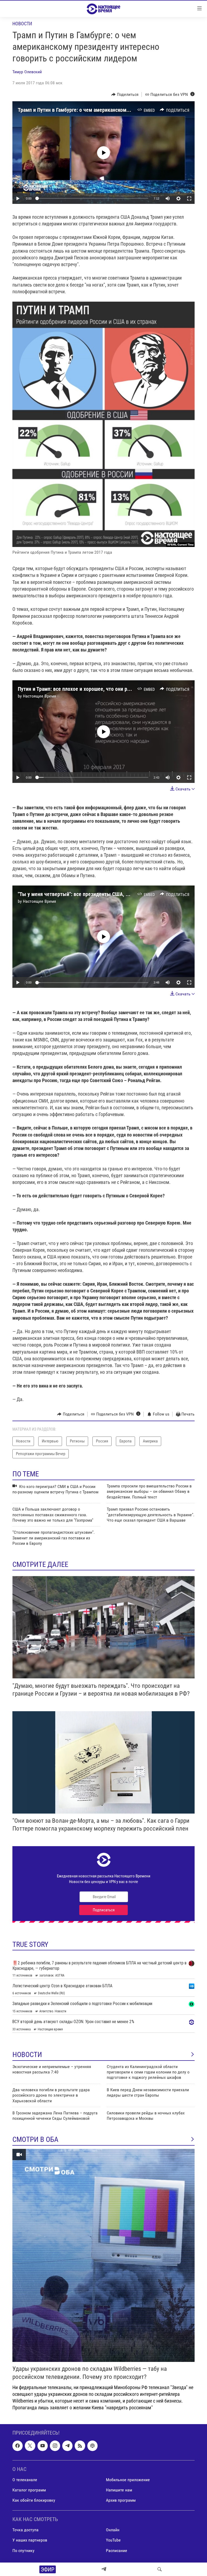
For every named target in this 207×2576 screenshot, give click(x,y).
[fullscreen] (189, 198)
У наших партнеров (30, 2540)
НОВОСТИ (27, 2055)
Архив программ (121, 2500)
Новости (22, 24)
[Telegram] (104, 2569)
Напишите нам (119, 2490)
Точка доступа (25, 2530)
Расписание (117, 2551)
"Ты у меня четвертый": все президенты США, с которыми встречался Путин (106, 894)
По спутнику (23, 2551)
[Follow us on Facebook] (18, 2446)
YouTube (113, 2540)
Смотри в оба (35, 2139)
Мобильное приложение (128, 2480)
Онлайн (113, 2530)
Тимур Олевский (27, 72)
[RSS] (80, 2446)
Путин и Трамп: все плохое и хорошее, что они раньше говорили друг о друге (105, 689)
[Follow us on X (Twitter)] (30, 2446)
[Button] (125, 95)
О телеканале (25, 2480)
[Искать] (160, 2569)
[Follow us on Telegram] (67, 2446)
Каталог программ (29, 2490)
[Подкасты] (92, 2446)
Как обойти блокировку (34, 2500)
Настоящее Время (39, 696)
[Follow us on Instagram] (55, 2446)
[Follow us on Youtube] (43, 2446)
